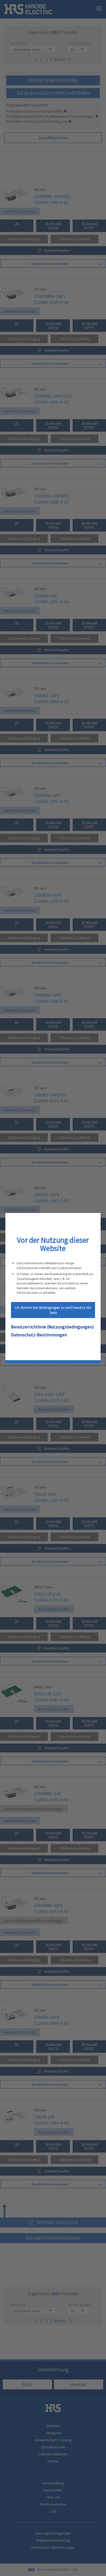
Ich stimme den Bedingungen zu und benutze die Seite (53, 1310)
